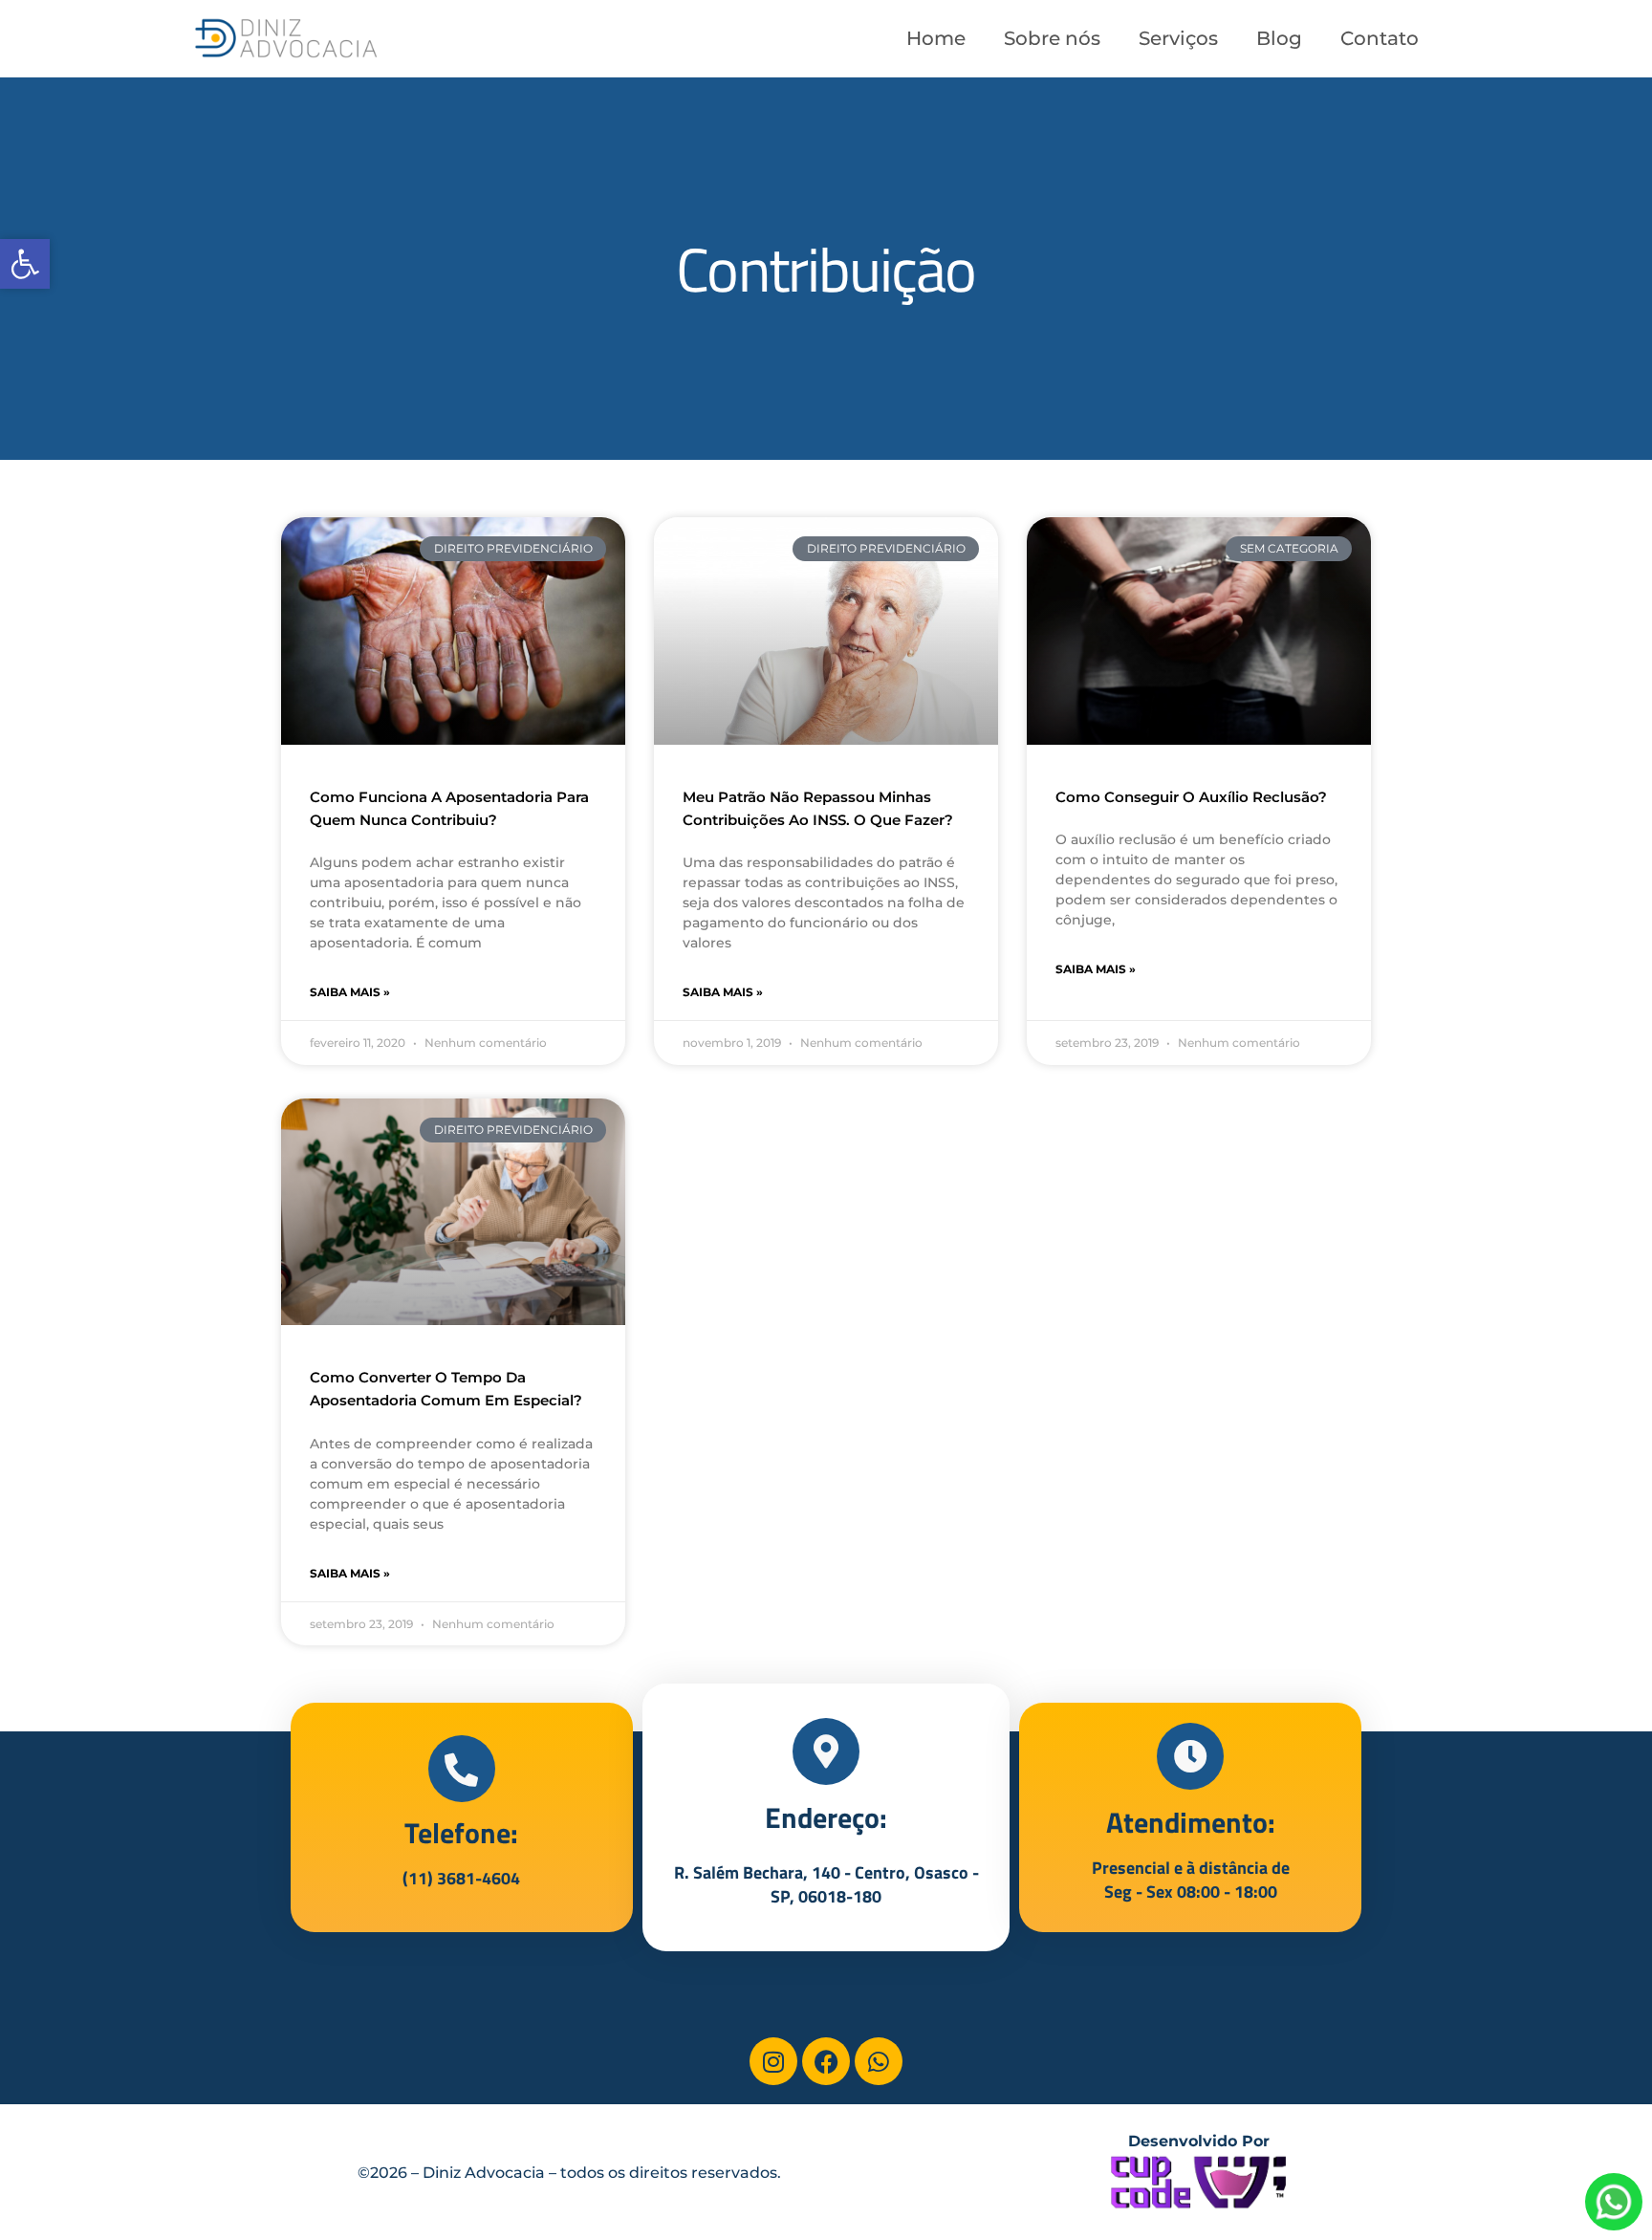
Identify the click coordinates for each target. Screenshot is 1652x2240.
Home (936, 38)
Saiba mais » (350, 992)
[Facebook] (826, 2061)
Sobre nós (1052, 38)
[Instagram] (773, 2061)
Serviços (1178, 38)
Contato (1380, 38)
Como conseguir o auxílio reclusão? (1191, 797)
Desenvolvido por (1199, 2141)
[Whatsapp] (879, 2061)
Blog (1279, 38)
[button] (25, 264)
